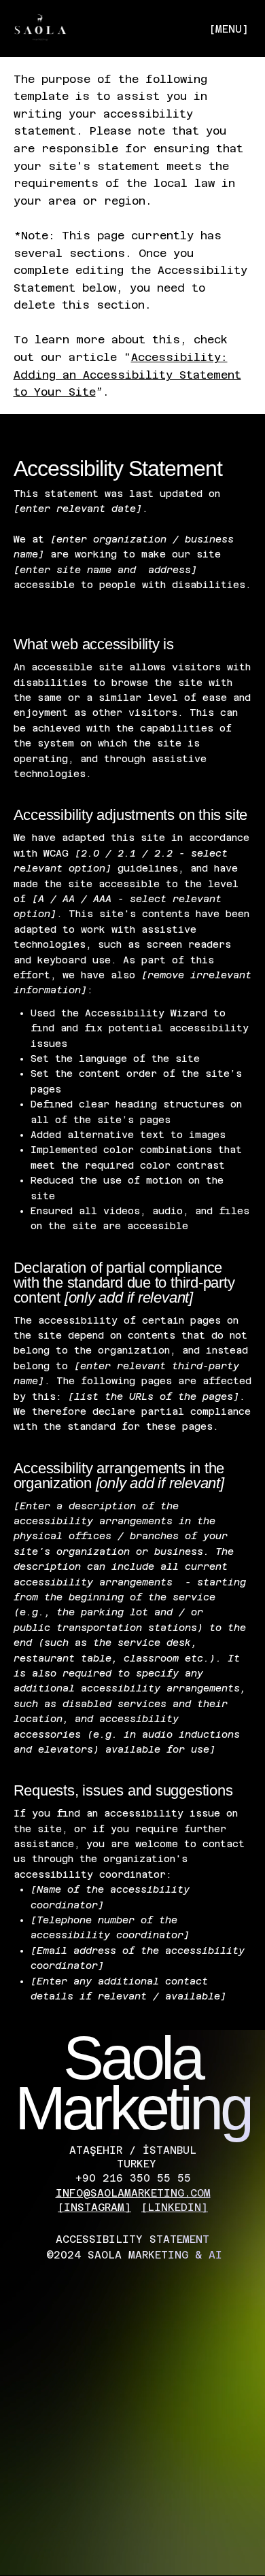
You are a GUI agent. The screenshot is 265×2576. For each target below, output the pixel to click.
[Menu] (132, 32)
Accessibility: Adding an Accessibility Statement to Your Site (127, 375)
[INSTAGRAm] (94, 2207)
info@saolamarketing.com (133, 2193)
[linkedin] (175, 2207)
